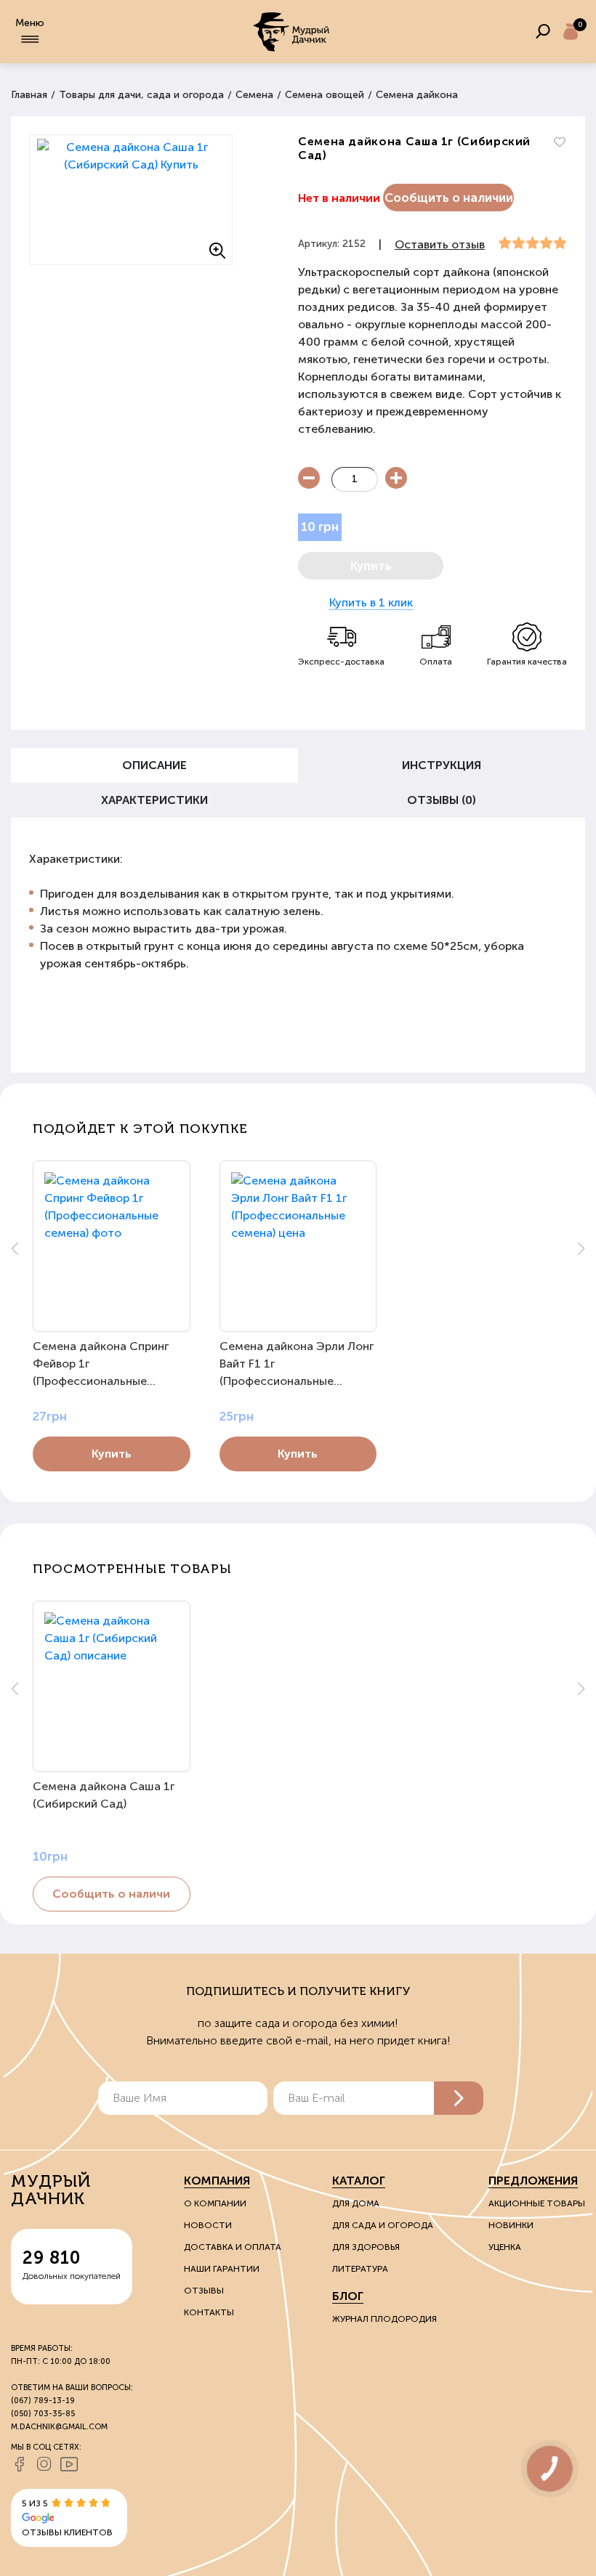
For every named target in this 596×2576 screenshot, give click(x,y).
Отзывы (204, 2291)
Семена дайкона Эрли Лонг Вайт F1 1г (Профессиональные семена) (297, 1365)
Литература (360, 2269)
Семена (254, 95)
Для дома (356, 2203)
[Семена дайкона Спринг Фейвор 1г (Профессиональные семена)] (112, 1246)
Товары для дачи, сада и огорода (141, 95)
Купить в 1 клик (371, 602)
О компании (215, 2203)
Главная (29, 95)
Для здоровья (366, 2247)
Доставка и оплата (233, 2247)
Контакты (209, 2312)
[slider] (532, 243)
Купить (112, 1454)
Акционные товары (537, 2203)
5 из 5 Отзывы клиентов (67, 2518)
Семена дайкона (417, 95)
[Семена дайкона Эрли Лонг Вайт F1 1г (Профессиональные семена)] (298, 1246)
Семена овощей (325, 95)
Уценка (505, 2247)
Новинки (511, 2225)
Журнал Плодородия (384, 2319)
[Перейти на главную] (292, 32)
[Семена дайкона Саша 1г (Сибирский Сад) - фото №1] (131, 200)
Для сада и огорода (383, 2225)
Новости (208, 2225)
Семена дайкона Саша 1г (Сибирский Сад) (104, 1795)
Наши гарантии (222, 2269)
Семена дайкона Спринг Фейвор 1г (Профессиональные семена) (101, 1365)
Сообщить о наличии (449, 198)
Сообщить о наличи (111, 1894)
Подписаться (459, 2098)
